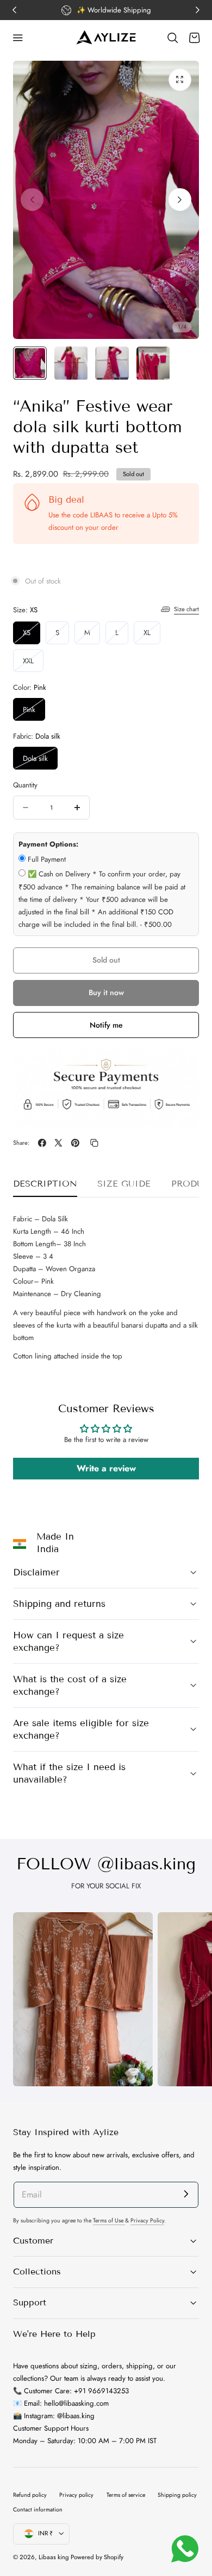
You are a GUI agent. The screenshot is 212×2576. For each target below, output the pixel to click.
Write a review (106, 1468)
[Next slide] (180, 200)
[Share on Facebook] (42, 1143)
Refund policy (30, 2495)
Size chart (186, 609)
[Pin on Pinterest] (75, 1143)
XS (32, 635)
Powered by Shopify (97, 2557)
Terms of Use (109, 2221)
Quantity (25, 785)
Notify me (106, 1025)
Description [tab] (45, 1184)
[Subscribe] (186, 2194)
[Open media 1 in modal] (180, 80)
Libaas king (54, 2557)
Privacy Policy (147, 2221)
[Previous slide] (32, 200)
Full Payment (47, 859)
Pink (29, 710)
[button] (18, 38)
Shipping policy (177, 2495)
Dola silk (40, 761)
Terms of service (126, 2495)
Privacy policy (76, 2495)
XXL (33, 664)
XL (152, 635)
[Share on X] (58, 1143)
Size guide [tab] (124, 1184)
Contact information (38, 2510)
